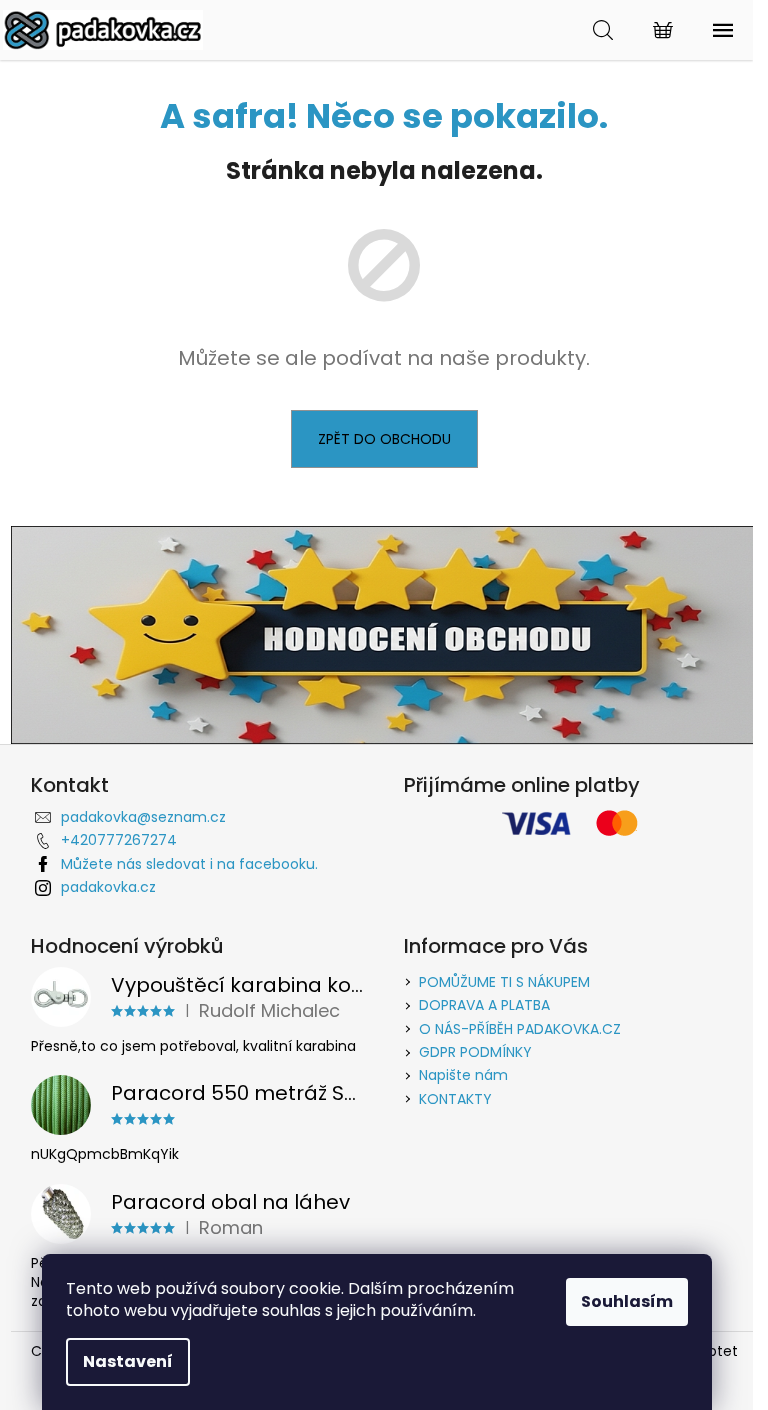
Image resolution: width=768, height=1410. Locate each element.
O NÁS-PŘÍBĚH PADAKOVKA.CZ (520, 1029)
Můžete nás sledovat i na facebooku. (189, 864)
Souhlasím (627, 1301)
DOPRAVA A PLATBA (484, 1005)
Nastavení (128, 1361)
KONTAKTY (455, 1099)
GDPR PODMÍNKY (475, 1052)
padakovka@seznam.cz (143, 817)
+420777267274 (119, 840)
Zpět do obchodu (384, 439)
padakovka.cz (108, 887)
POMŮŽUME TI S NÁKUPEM (504, 982)
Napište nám (463, 1075)
